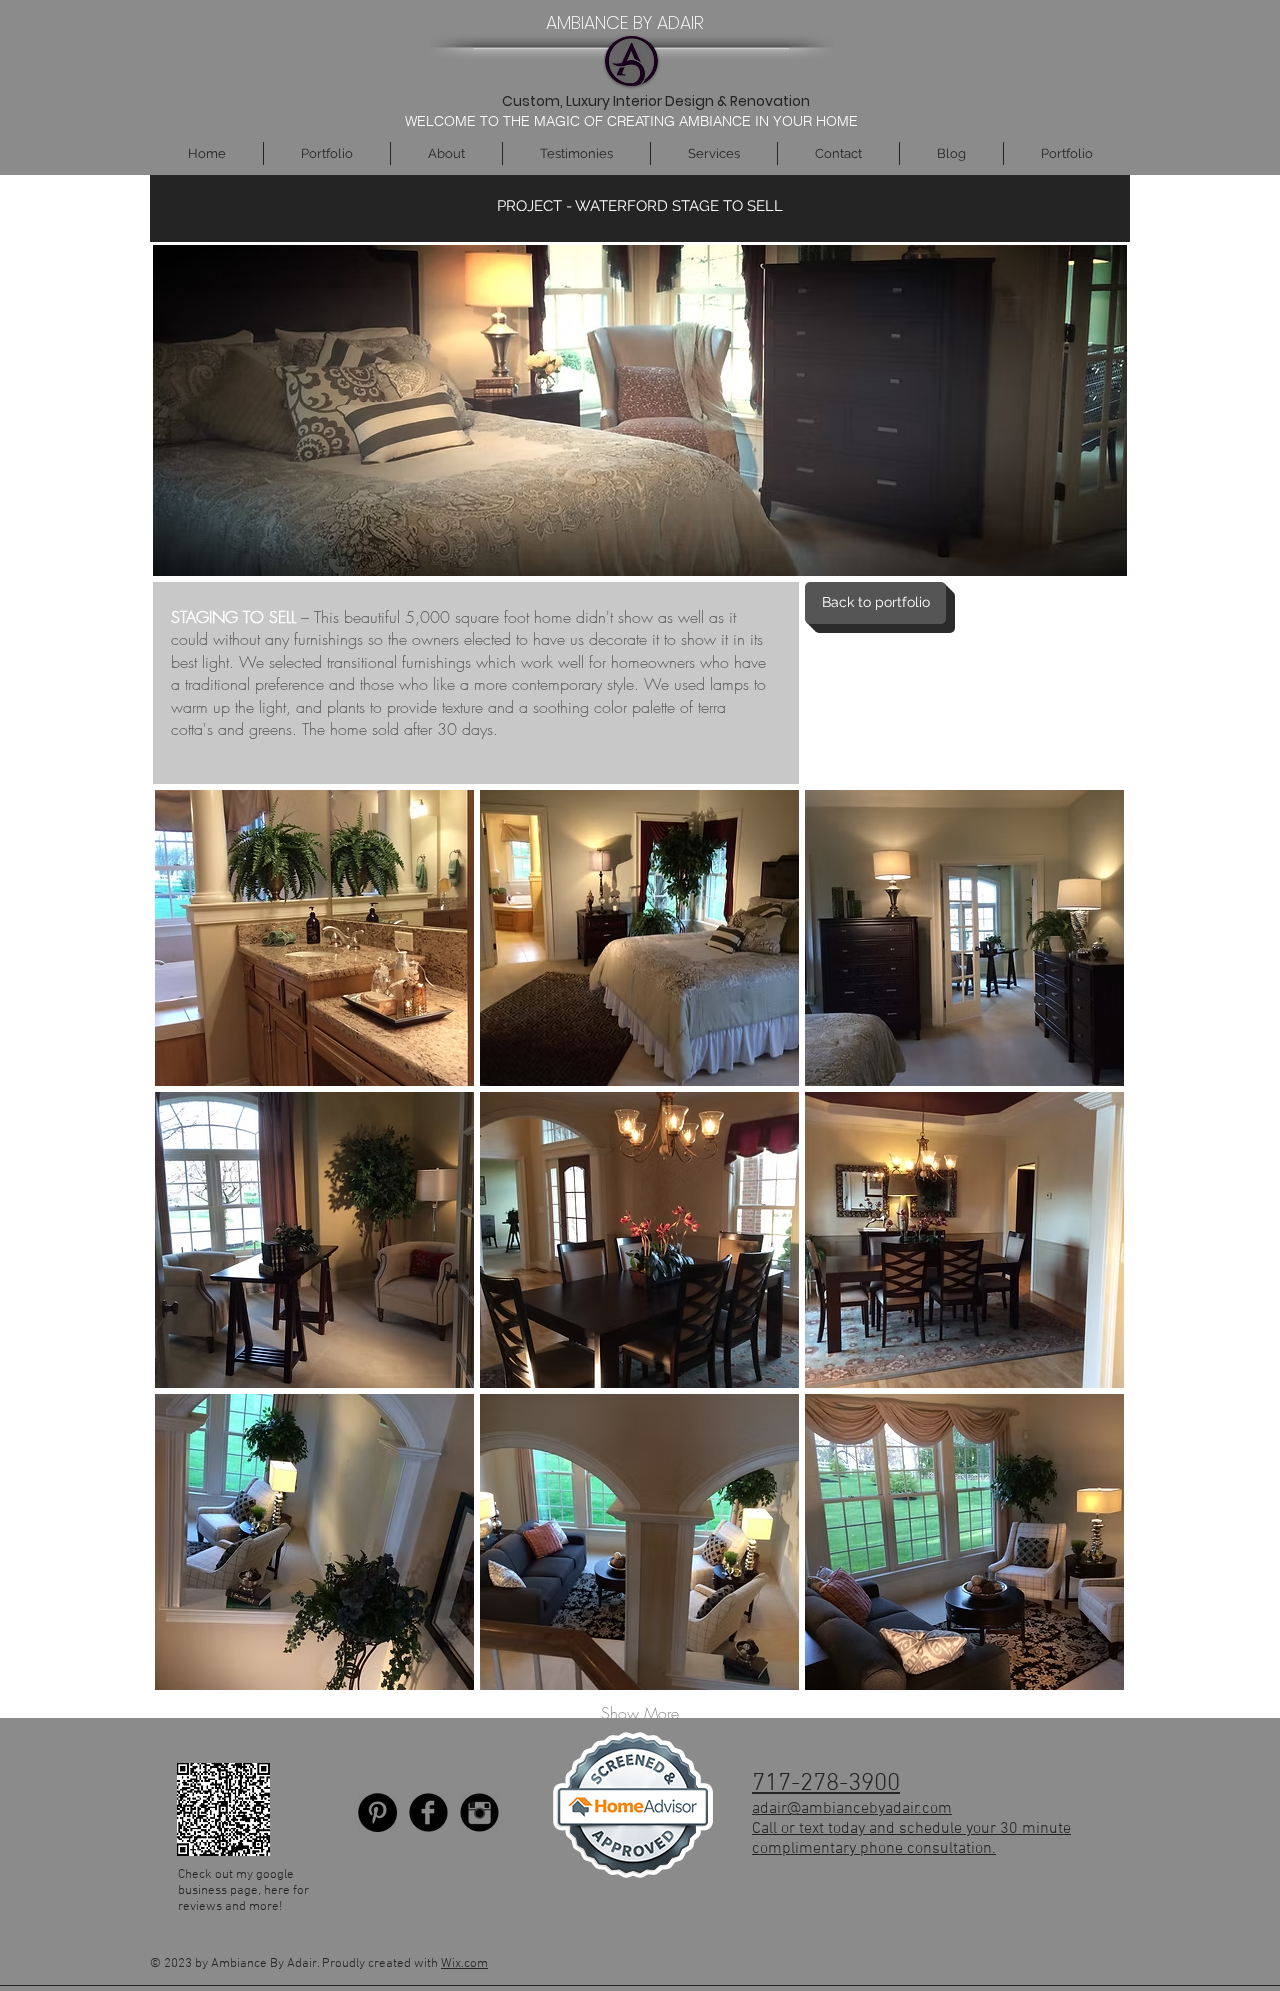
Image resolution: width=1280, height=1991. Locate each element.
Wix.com (464, 1964)
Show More (640, 1713)
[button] (314, 938)
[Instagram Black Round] (479, 1812)
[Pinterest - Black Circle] (377, 1812)
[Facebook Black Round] (428, 1812)
